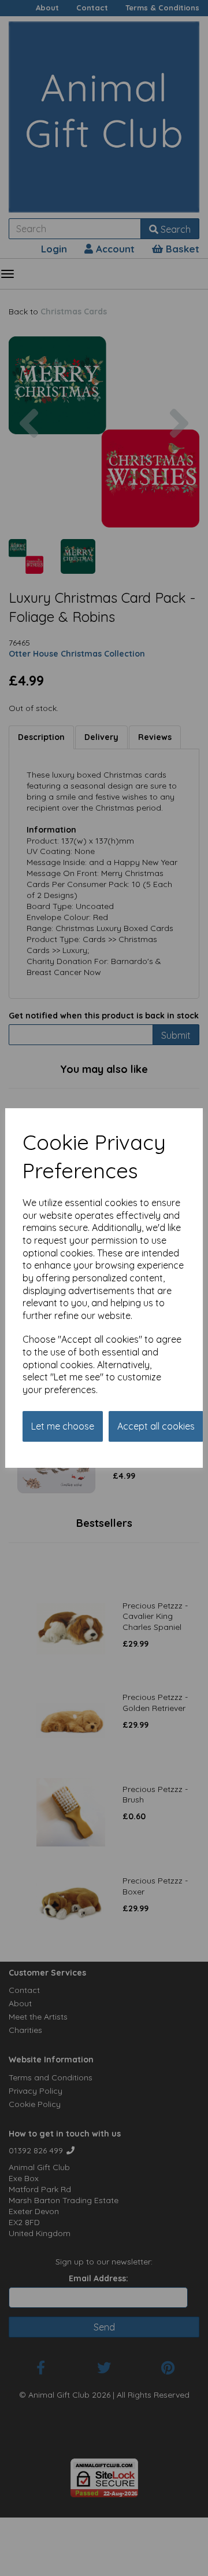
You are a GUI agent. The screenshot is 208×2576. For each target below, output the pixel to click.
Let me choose (63, 1426)
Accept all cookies (156, 1426)
